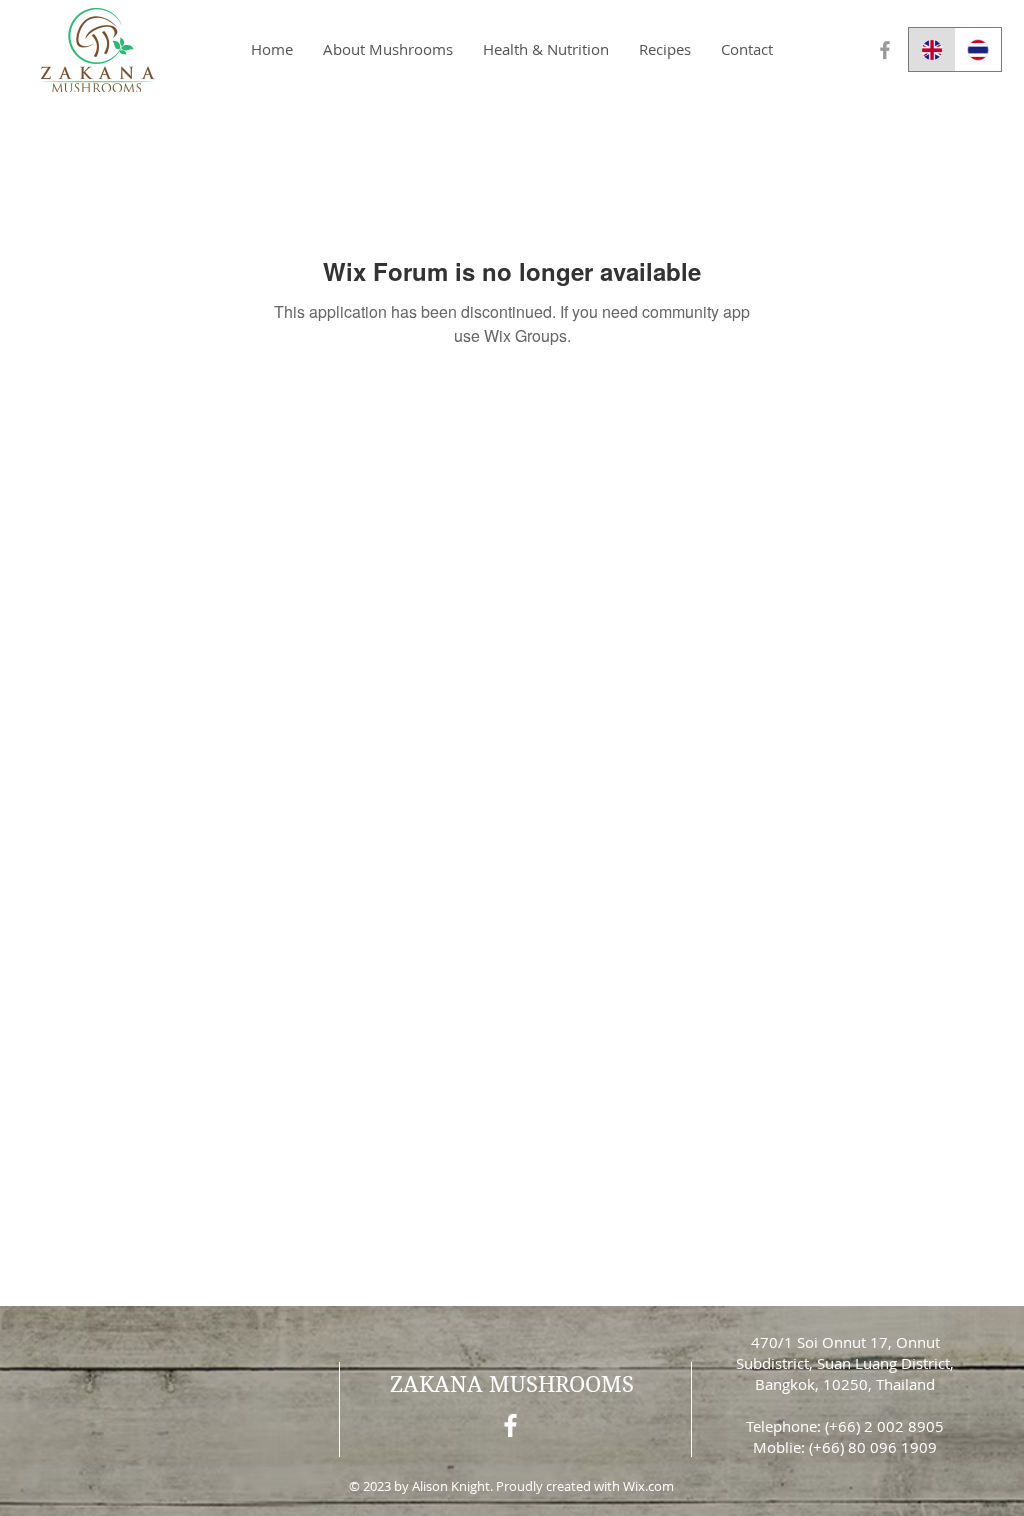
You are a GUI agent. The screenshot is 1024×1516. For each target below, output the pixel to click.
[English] (932, 49)
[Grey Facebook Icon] (885, 50)
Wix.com (648, 1486)
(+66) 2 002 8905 (884, 1426)
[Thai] (978, 49)
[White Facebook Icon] (510, 1425)
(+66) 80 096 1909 (873, 1447)
